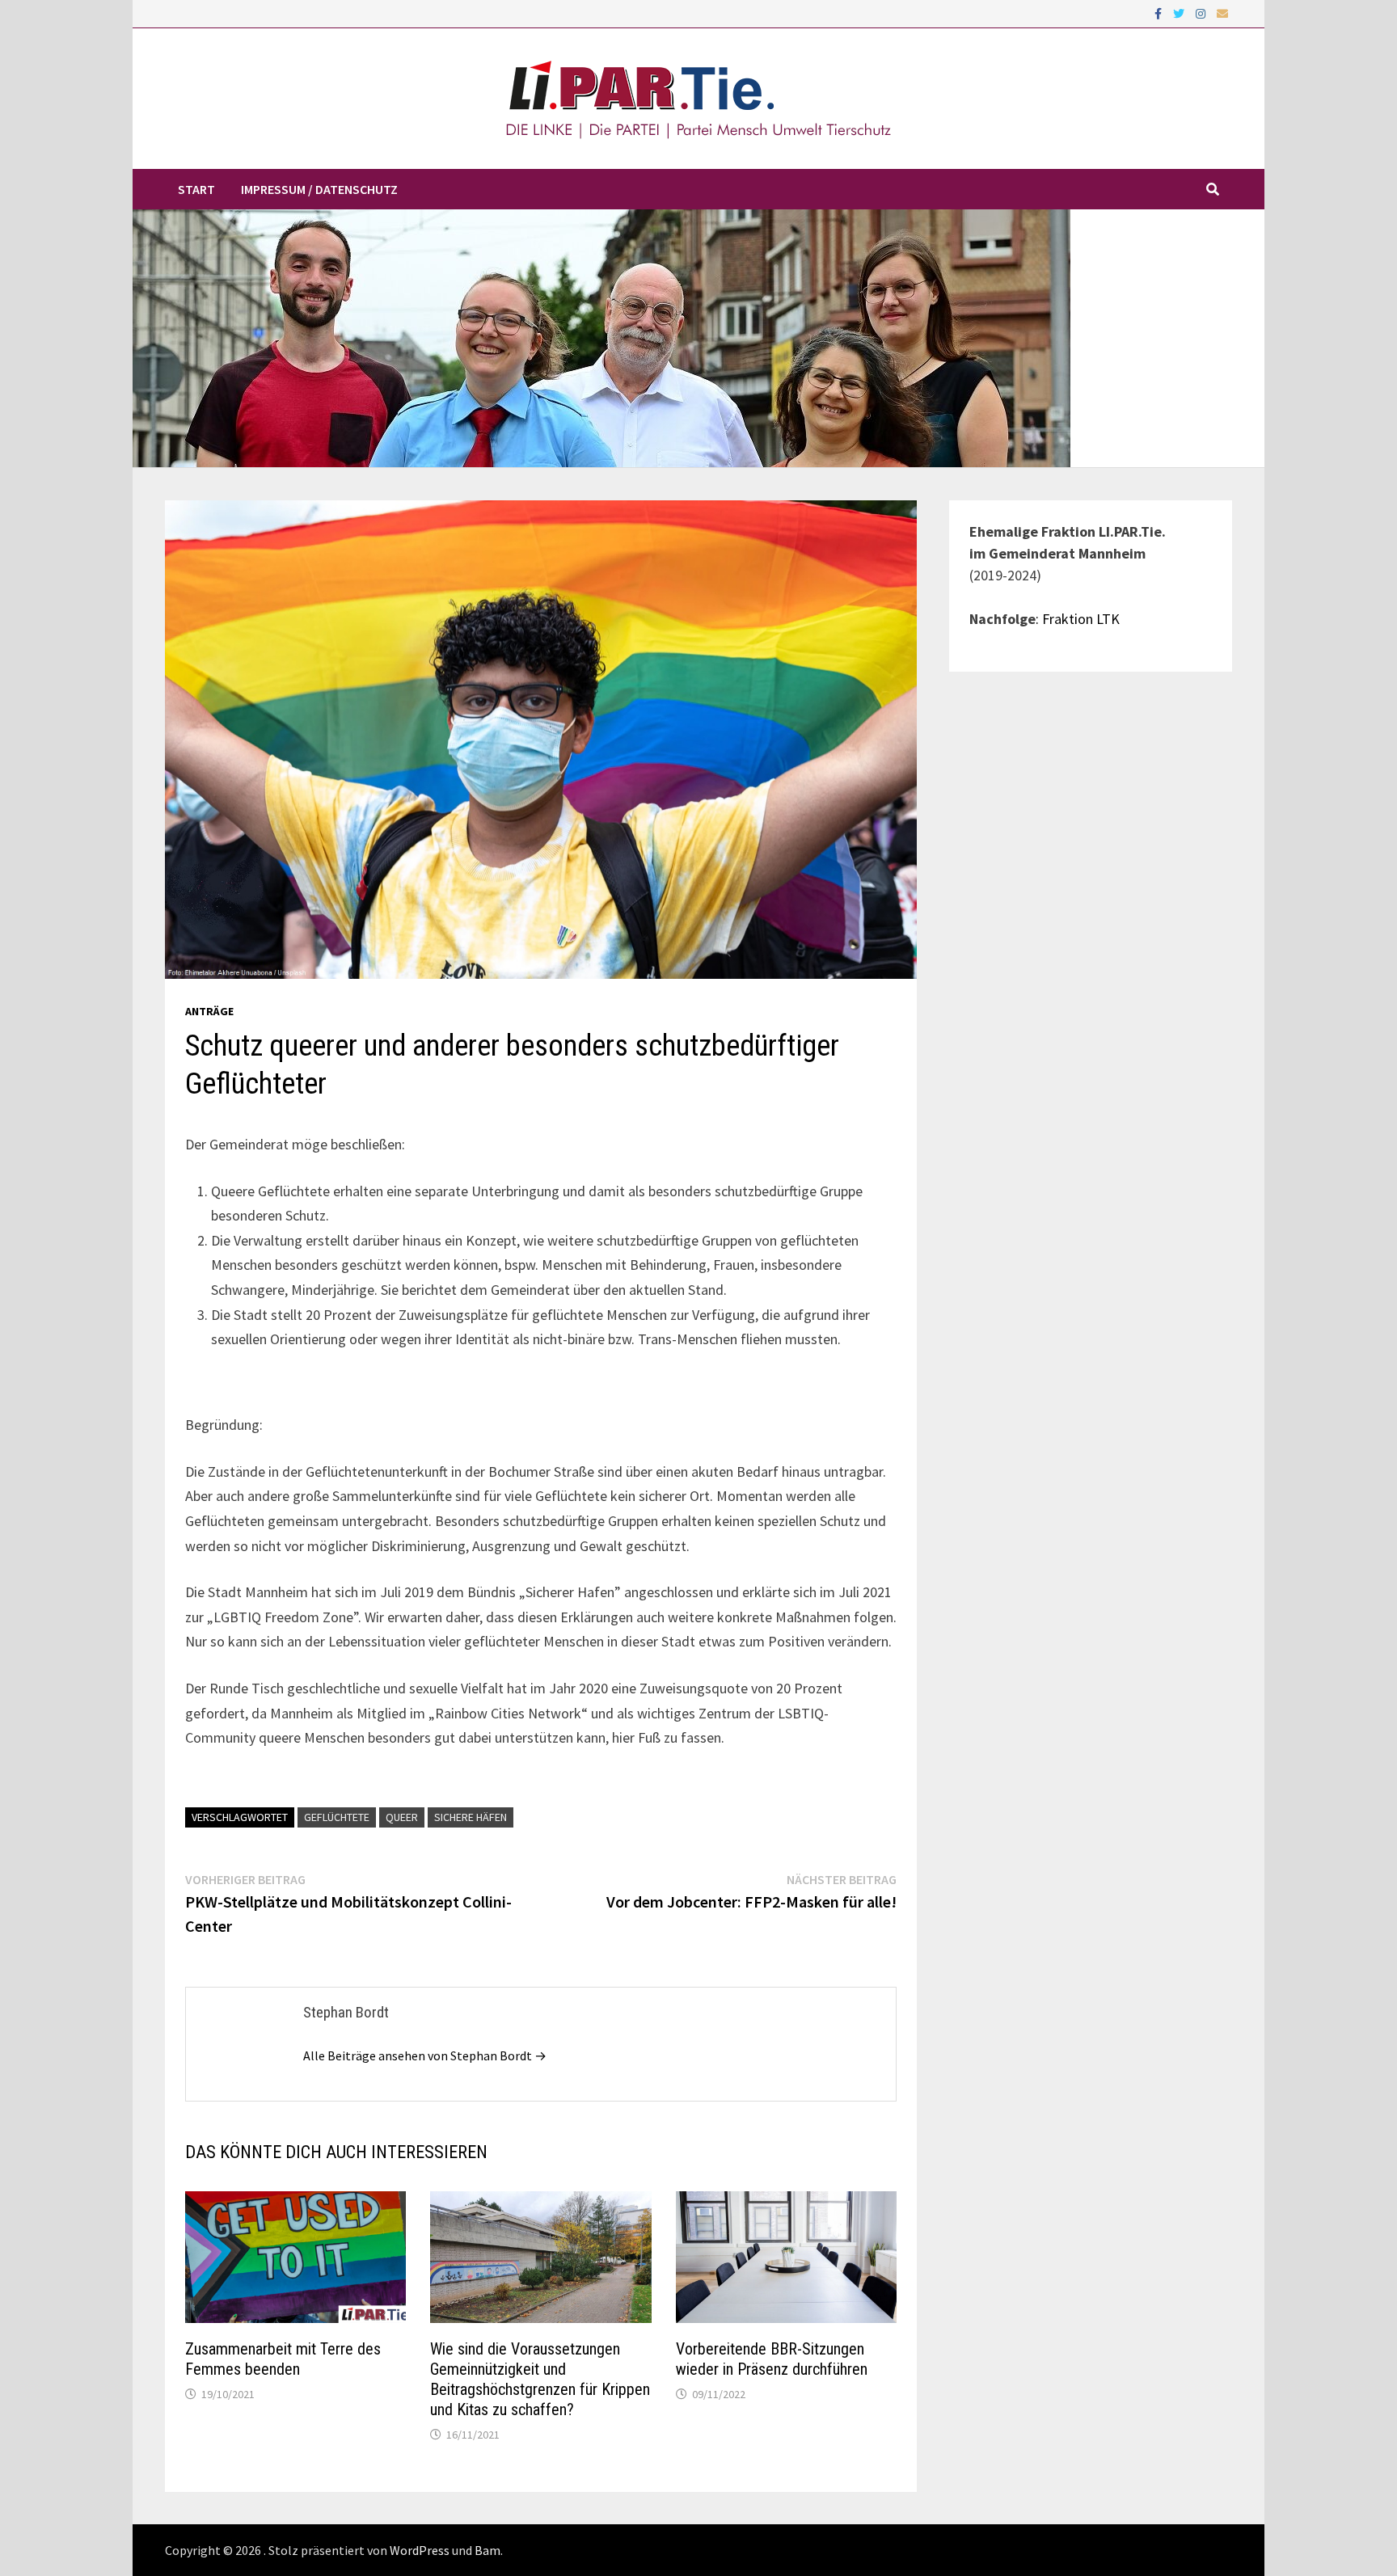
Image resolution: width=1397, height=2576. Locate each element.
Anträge (209, 1011)
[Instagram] (1202, 13)
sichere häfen (471, 1817)
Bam (487, 2550)
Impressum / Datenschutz (319, 189)
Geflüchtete (337, 1817)
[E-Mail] (1222, 13)
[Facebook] (1160, 13)
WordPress (420, 2550)
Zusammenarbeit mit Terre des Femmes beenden (283, 2359)
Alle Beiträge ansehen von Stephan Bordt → (425, 2055)
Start (196, 189)
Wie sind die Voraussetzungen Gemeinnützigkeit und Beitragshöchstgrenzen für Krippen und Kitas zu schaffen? (540, 2379)
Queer (402, 1817)
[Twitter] (1180, 13)
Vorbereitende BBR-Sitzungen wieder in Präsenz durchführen (772, 2359)
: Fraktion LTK (1078, 619)
